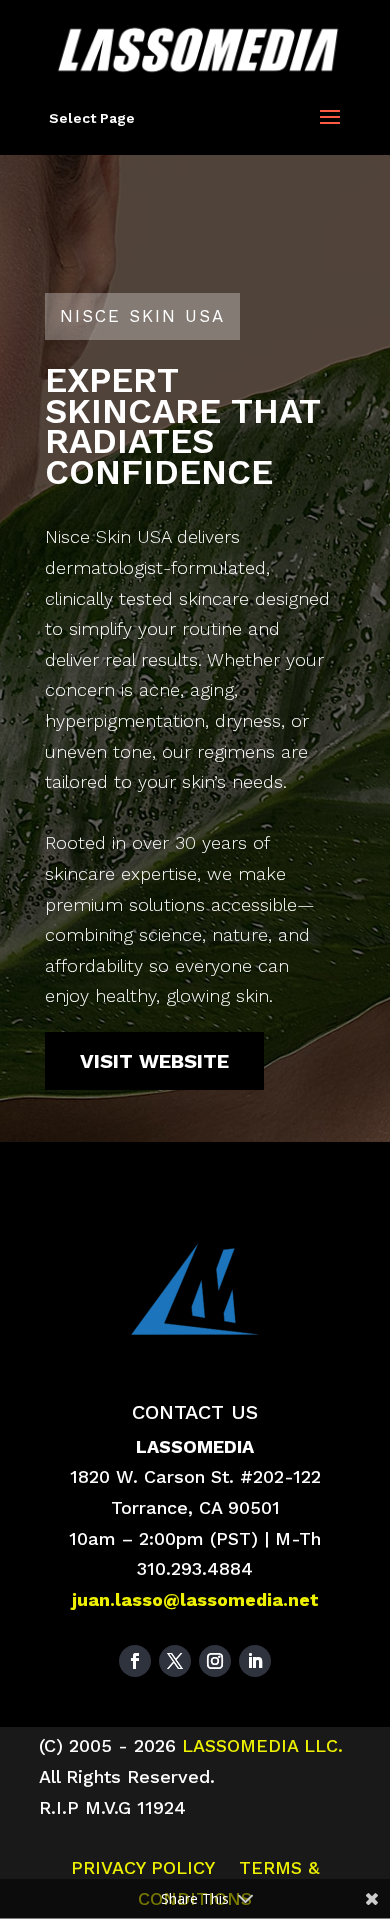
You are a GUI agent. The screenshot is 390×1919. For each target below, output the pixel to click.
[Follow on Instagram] (215, 1661)
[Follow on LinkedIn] (255, 1661)
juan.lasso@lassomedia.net (195, 1599)
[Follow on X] (175, 1661)
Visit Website (154, 1061)
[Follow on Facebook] (135, 1661)
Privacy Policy (143, 1867)
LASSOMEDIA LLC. (259, 1745)
